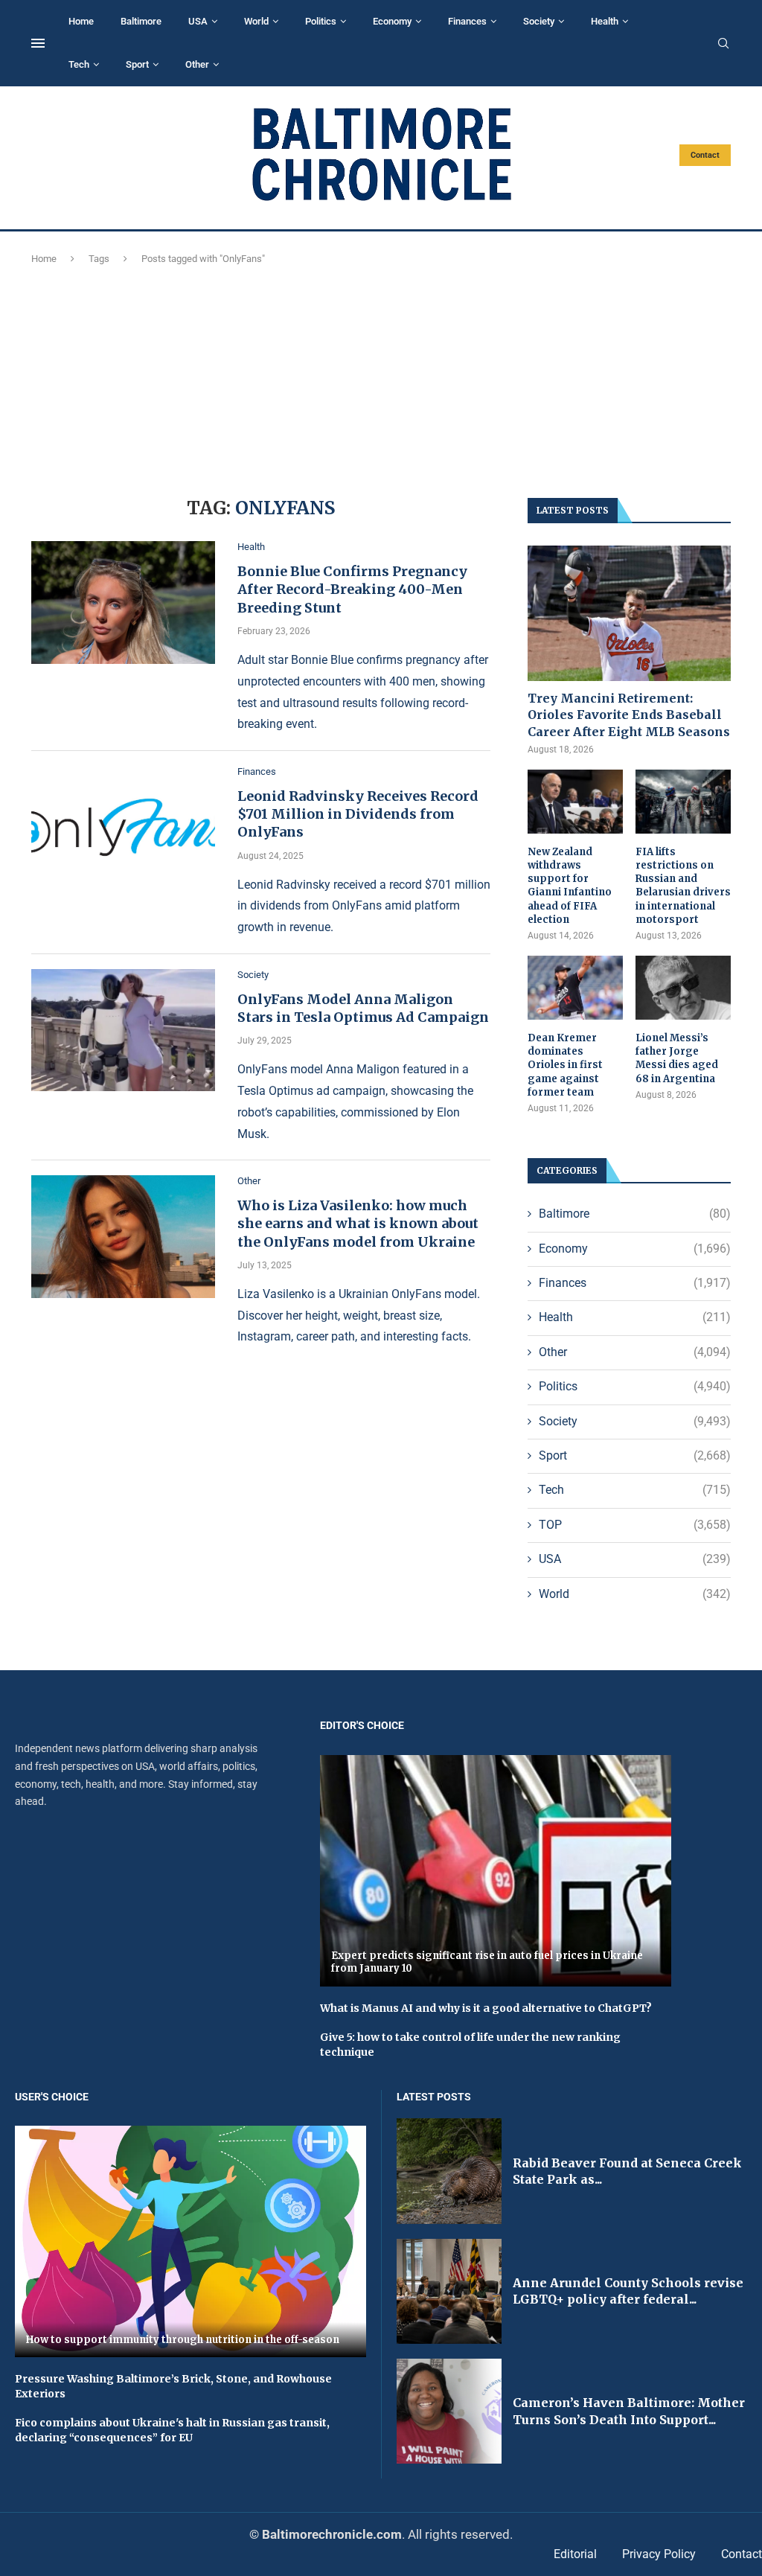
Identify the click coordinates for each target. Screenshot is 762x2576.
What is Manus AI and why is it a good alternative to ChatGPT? (486, 2008)
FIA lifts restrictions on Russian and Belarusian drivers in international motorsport (683, 886)
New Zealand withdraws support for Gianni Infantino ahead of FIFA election (570, 886)
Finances (467, 21)
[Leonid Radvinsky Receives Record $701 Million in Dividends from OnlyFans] (123, 827)
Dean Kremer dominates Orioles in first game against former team (565, 1065)
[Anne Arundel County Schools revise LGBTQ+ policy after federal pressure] (449, 2291)
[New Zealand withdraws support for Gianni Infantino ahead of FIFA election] (575, 802)
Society (539, 21)
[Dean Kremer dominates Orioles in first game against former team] (575, 988)
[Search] (723, 44)
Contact (705, 155)
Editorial (575, 2554)
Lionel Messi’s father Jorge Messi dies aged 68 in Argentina (677, 1058)
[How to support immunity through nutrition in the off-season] (190, 2241)
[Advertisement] (381, 379)
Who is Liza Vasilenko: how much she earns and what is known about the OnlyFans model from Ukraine (358, 1224)
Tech (79, 64)
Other (197, 64)
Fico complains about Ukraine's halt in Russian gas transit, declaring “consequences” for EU (172, 2430)
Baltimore (141, 21)
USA (198, 21)
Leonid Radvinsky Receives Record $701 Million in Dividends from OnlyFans (358, 814)
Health (605, 21)
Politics (321, 21)
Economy (392, 21)
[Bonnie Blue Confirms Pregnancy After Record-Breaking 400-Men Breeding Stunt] (123, 602)
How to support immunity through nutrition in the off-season (183, 2340)
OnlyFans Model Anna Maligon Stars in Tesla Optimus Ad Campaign (363, 1008)
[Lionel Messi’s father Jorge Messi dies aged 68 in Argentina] (683, 988)
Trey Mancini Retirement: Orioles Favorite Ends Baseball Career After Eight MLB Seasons (629, 715)
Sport (137, 64)
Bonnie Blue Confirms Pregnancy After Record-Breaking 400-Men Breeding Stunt (352, 589)
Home (81, 21)
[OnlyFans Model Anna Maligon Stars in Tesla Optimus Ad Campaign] (123, 1030)
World (256, 21)
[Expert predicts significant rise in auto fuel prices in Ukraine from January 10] (496, 1871)
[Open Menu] (38, 43)
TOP (635, 1525)
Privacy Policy (659, 2554)
